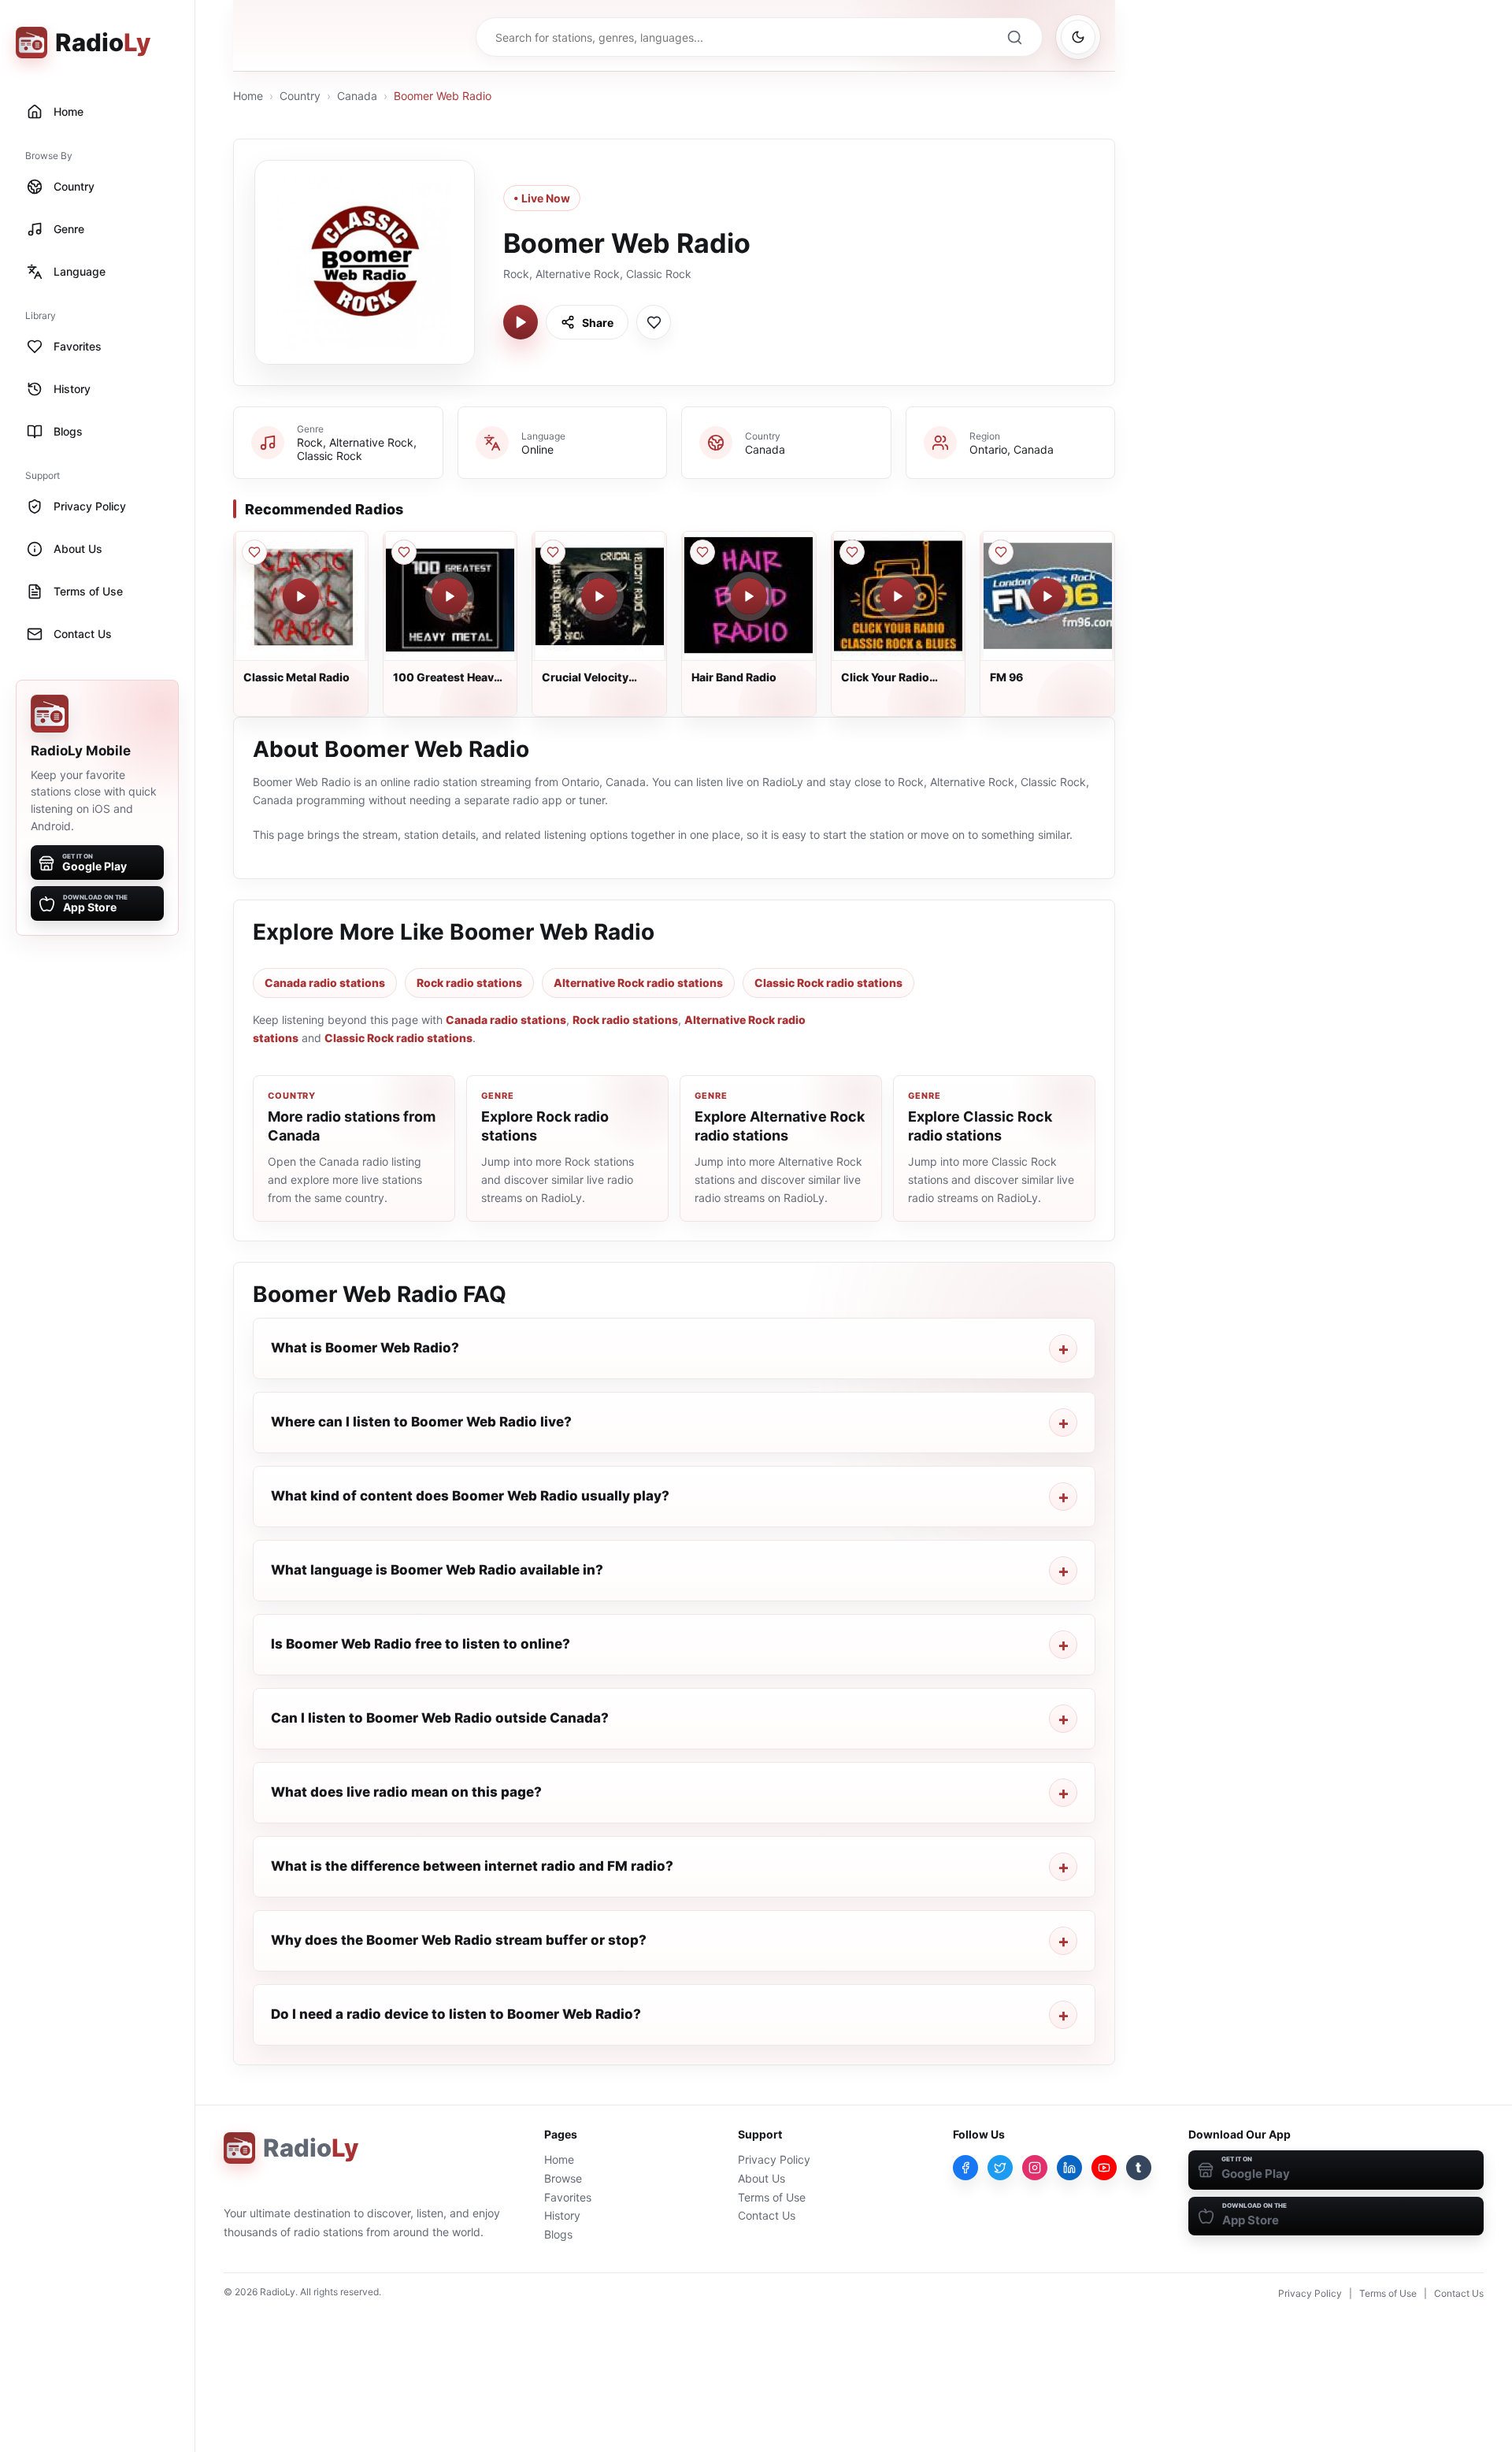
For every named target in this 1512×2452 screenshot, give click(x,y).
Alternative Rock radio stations (638, 983)
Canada (357, 96)
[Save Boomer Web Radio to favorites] (654, 322)
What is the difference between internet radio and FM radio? (472, 1866)
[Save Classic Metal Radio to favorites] (254, 552)
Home (248, 96)
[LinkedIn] (1069, 2168)
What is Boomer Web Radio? (365, 1348)
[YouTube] (1104, 2168)
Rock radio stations (469, 983)
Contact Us (767, 2215)
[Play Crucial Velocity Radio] (599, 596)
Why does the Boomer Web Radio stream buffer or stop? (459, 1940)
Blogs (558, 2234)
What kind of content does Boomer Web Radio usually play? (470, 1496)
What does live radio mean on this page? (406, 1792)
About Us (762, 2178)
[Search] (1014, 37)
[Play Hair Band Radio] (749, 596)
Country (300, 96)
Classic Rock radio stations (828, 983)
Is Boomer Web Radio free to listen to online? (421, 1644)
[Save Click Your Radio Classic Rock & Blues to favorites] (852, 552)
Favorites (568, 2197)
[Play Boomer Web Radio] (521, 322)
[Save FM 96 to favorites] (1001, 552)
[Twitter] (1000, 2168)
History (562, 2215)
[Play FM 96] (1047, 596)
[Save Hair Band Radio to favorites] (702, 552)
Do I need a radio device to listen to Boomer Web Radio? (456, 2014)
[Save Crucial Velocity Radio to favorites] (553, 552)
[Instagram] (1035, 2168)
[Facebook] (965, 2168)
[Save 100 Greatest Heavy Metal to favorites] (404, 552)
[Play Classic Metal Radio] (301, 596)
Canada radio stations (325, 983)
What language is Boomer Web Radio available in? (437, 1570)
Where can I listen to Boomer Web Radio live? (421, 1422)
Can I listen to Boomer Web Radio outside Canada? (440, 1718)
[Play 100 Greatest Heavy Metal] (450, 596)
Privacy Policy (774, 2159)
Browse (563, 2178)
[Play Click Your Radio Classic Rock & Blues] (898, 596)
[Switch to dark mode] (1078, 37)
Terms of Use (772, 2197)
